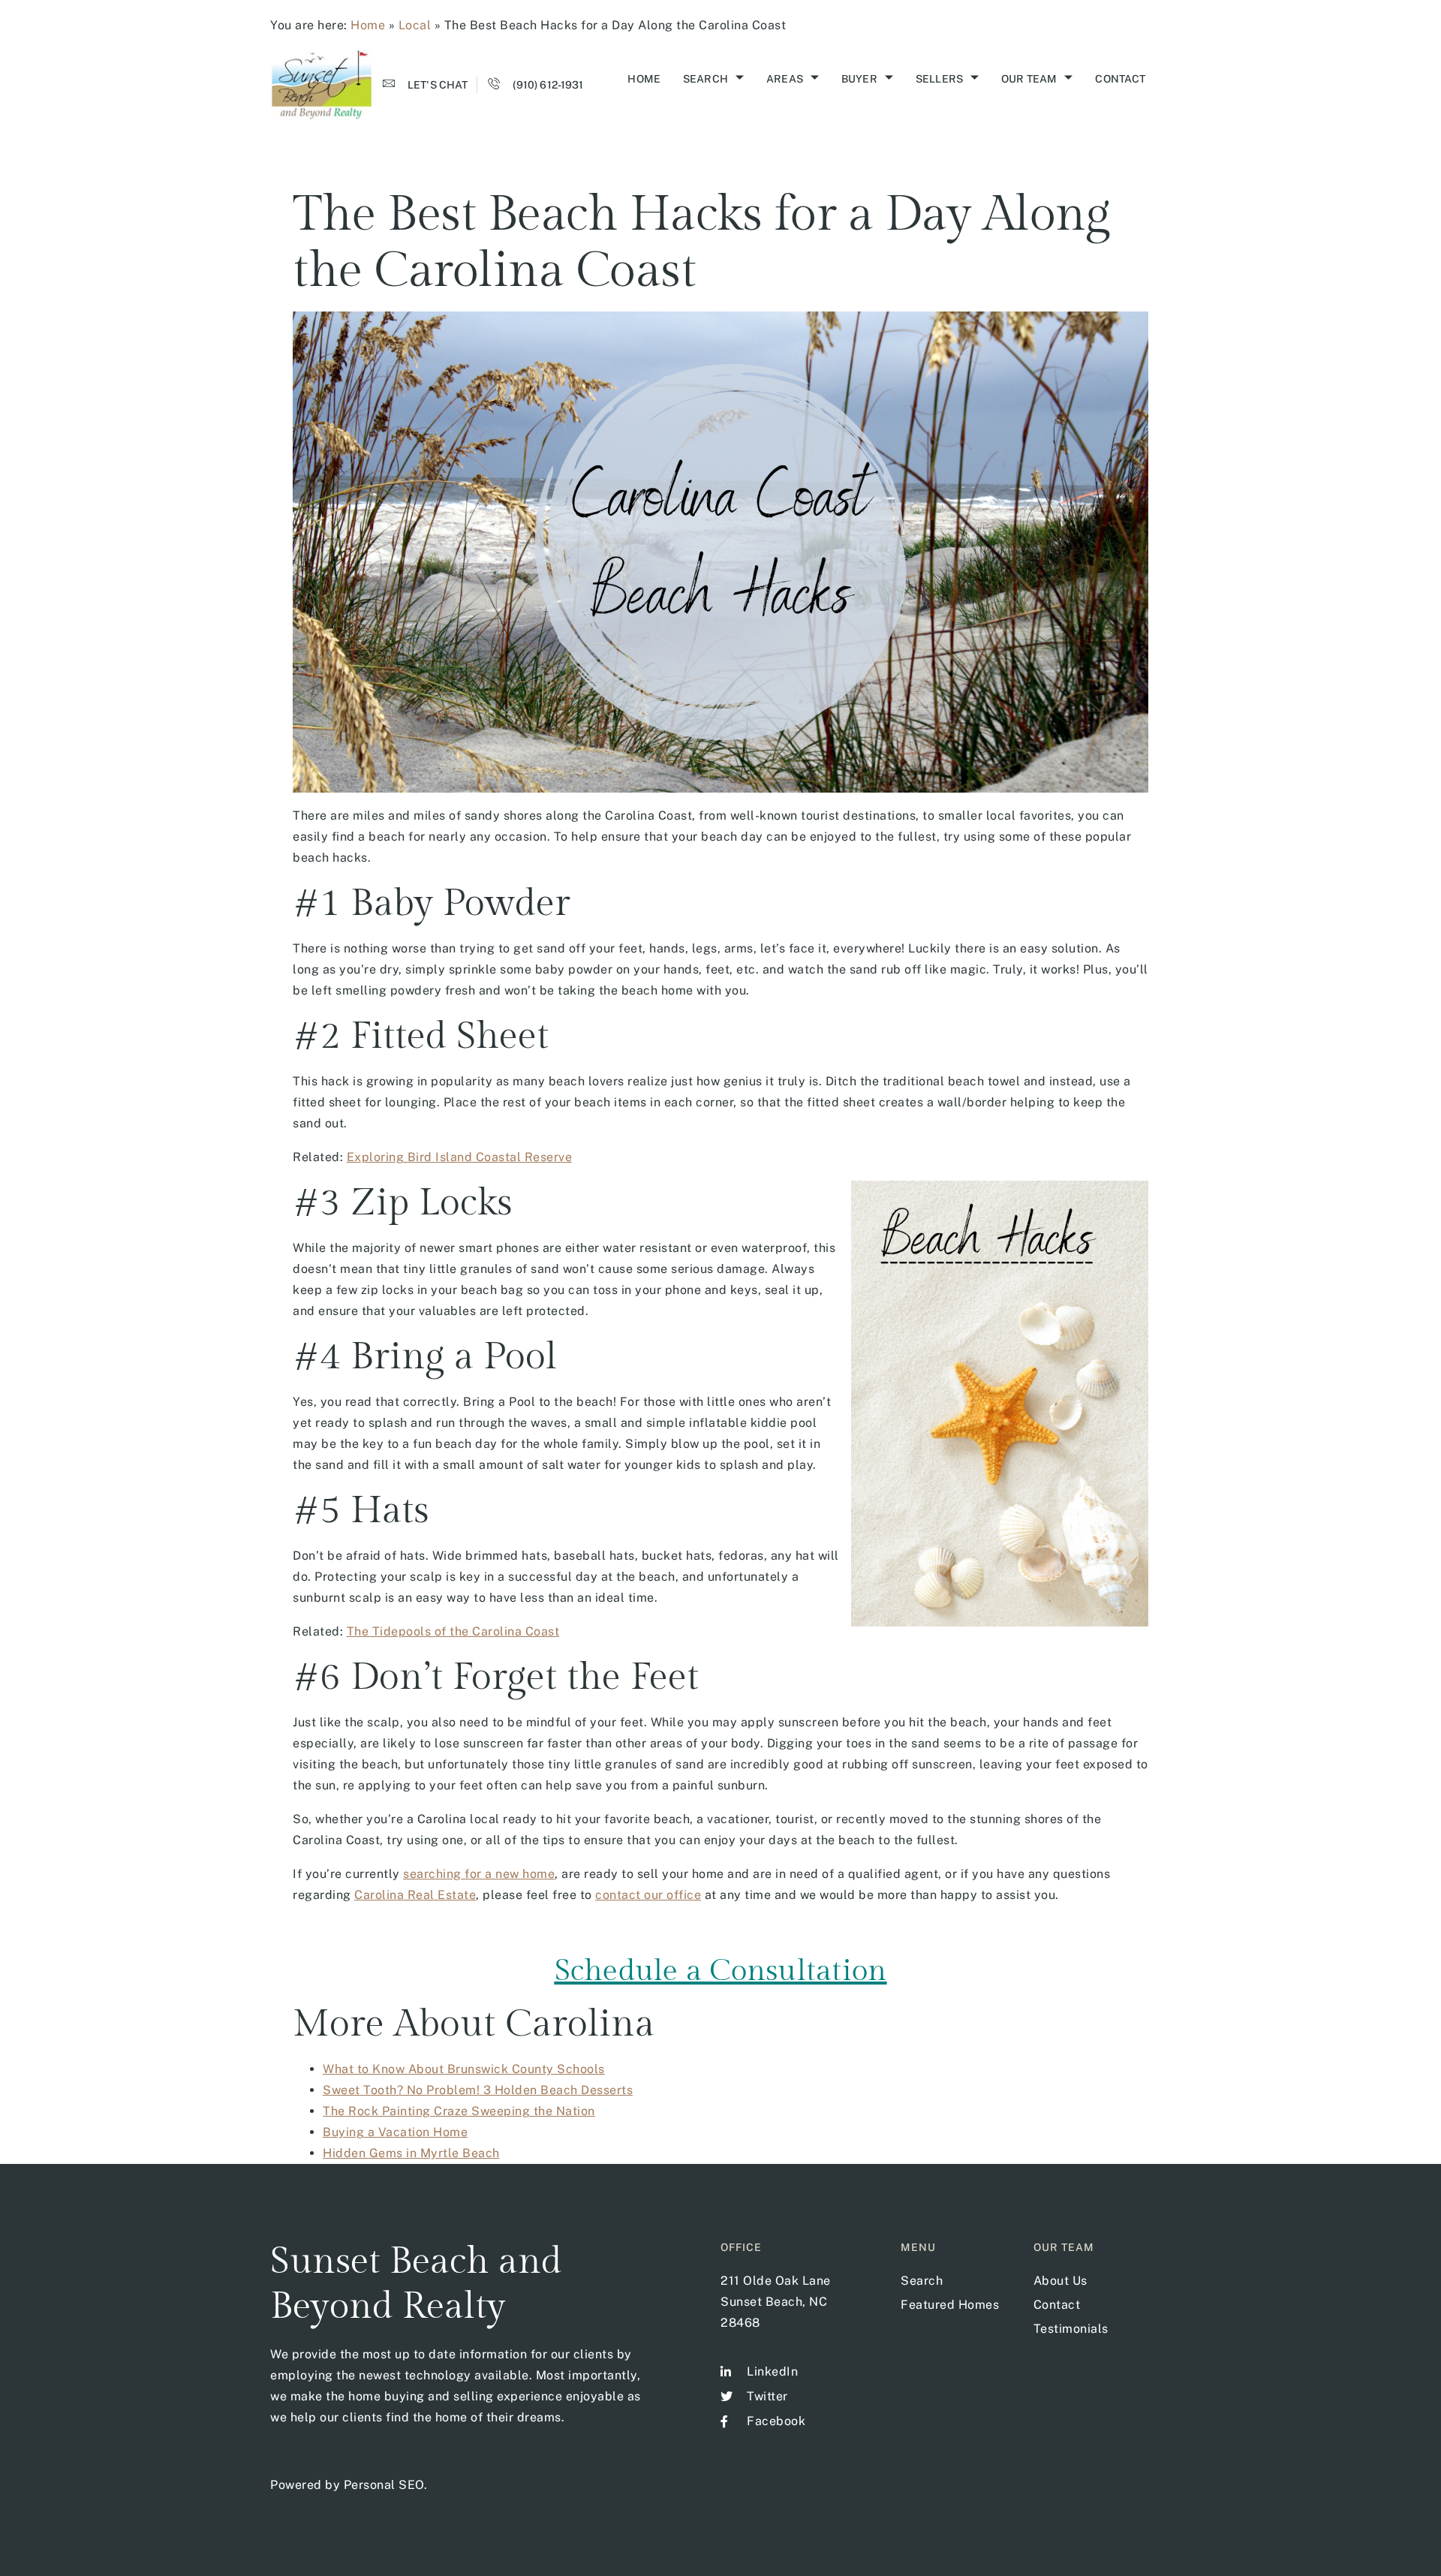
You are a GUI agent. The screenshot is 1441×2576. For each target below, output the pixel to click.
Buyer (859, 79)
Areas (785, 79)
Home (368, 25)
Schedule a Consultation (721, 1971)
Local (415, 25)
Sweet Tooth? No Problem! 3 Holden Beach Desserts (478, 2090)
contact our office (648, 1895)
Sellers (939, 79)
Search (705, 79)
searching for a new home (479, 1874)
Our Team (1029, 79)
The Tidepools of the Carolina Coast (453, 1631)
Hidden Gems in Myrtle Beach (411, 2153)
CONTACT (1120, 79)
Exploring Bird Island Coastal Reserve (460, 1157)
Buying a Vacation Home (395, 2132)
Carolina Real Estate (415, 1895)
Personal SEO (384, 2485)
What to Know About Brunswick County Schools (464, 2069)
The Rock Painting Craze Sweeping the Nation (459, 2111)
